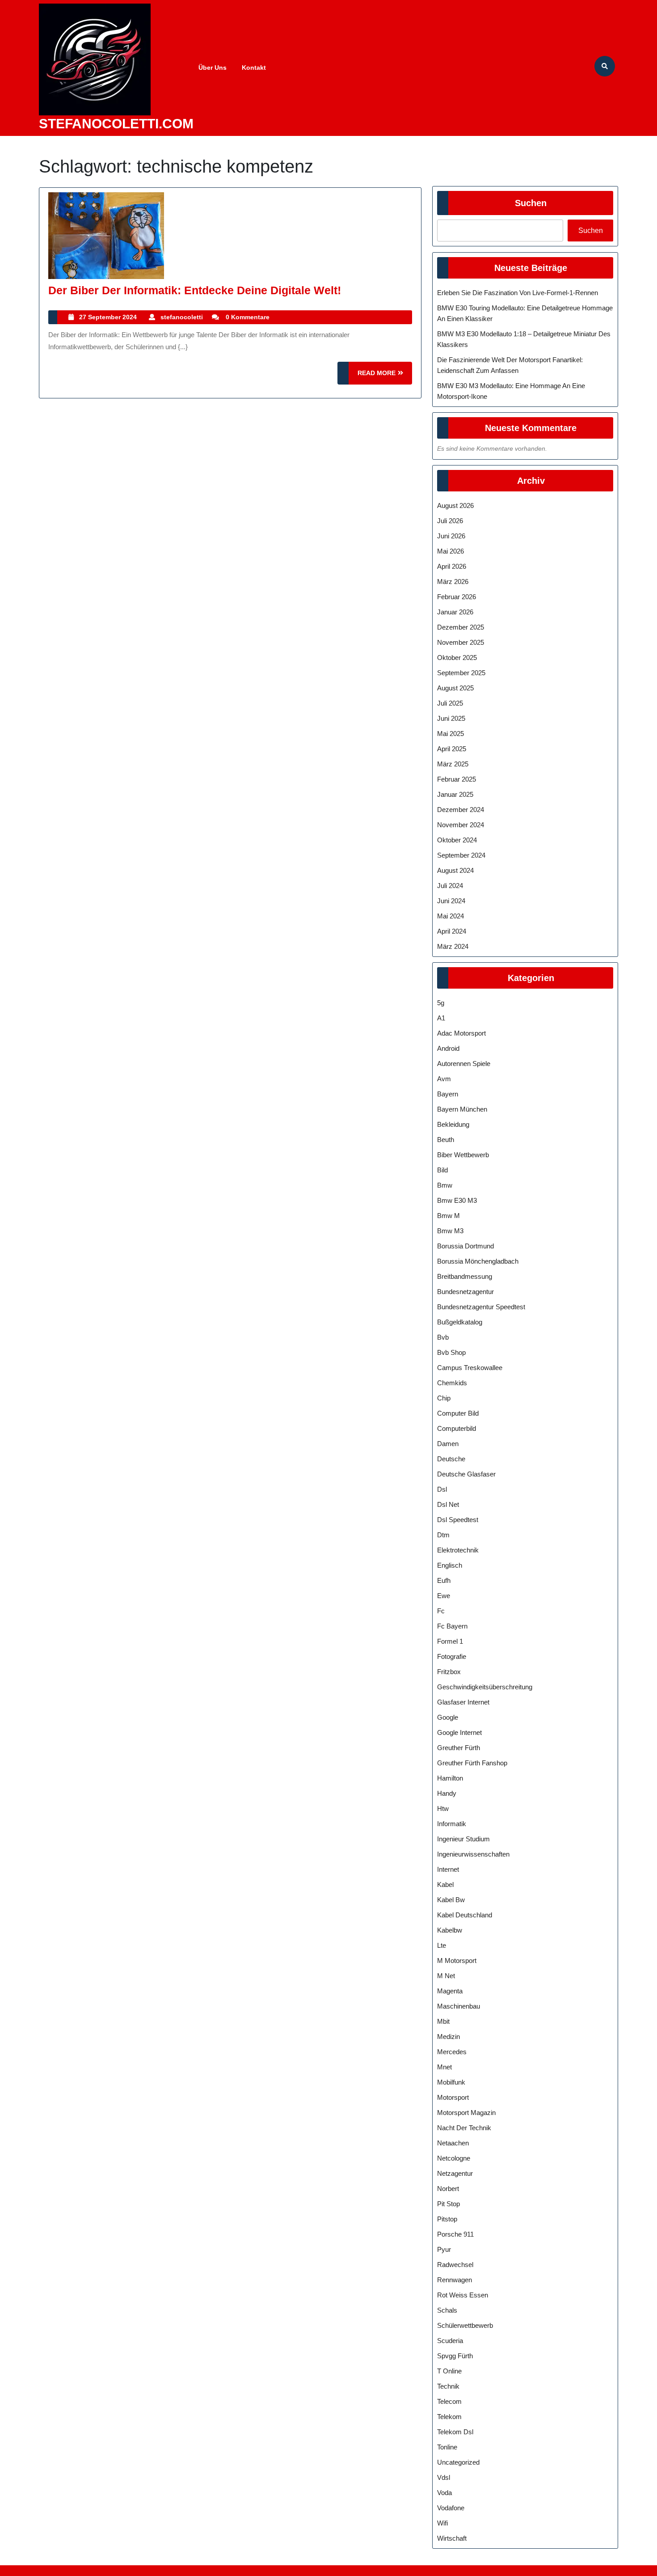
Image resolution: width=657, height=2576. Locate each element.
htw (443, 1808)
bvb (443, 1337)
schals (447, 2310)
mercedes (452, 2052)
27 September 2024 (108, 317)
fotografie (452, 1656)
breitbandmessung (465, 1276)
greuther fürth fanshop (472, 1763)
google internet (459, 1732)
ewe (444, 1596)
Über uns (213, 68)
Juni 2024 (451, 901)
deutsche (451, 1459)
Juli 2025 (450, 703)
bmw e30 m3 (457, 1200)
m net (446, 1976)
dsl (442, 1489)
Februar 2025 (457, 779)
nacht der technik (464, 2128)
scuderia (450, 2341)
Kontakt (254, 68)
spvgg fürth (455, 2356)
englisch (450, 1565)
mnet (444, 2067)
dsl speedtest (458, 1520)
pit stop (449, 2204)
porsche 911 (455, 2234)
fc (441, 1611)
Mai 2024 (451, 916)
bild (442, 1170)
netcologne (454, 2158)
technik (448, 2386)
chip (444, 1398)
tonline (447, 2447)
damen (448, 1444)
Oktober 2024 (457, 840)
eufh (444, 1580)
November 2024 (461, 825)
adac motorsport (461, 1033)
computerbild (457, 1428)
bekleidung (453, 1124)
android (448, 1048)
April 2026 (452, 566)
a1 (441, 1018)
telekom (449, 2417)
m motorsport (457, 1961)
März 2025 (453, 764)
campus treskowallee (470, 1368)
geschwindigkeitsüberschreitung (485, 1687)
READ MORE (385, 377)
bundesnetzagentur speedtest (481, 1307)
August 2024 (455, 870)
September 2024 (461, 855)
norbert (448, 2189)
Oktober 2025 (457, 658)
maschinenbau (459, 2006)
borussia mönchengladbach (478, 1261)
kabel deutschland (465, 1915)
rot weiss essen (463, 2295)
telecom (449, 2401)
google (448, 1717)
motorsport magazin (466, 2113)
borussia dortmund (465, 1246)
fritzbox (449, 1672)
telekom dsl (455, 2432)
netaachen (453, 2143)
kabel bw (451, 1900)
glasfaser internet (463, 1702)
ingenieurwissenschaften (473, 1854)
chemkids (452, 1383)
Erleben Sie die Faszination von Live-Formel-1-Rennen (518, 293)
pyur (444, 2249)
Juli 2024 (450, 886)
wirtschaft (452, 2538)
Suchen (531, 203)
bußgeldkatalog (460, 1322)
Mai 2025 (451, 734)
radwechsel (455, 2265)
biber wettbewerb (463, 1155)
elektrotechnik (458, 1550)
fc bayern (452, 1626)
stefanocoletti (182, 317)
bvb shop (451, 1352)
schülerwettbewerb (465, 2325)
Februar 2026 (457, 597)
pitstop (447, 2219)
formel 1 (450, 1641)
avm (444, 1079)
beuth (446, 1140)
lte (442, 1945)
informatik (452, 1824)
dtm (443, 1535)
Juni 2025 (451, 718)
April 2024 (452, 931)
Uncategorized (458, 2462)
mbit (443, 2021)
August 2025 (455, 688)
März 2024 (453, 946)
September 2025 (461, 673)
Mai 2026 (451, 551)
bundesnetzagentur (465, 1292)
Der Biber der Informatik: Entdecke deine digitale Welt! (195, 290)
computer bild (458, 1413)
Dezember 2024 (461, 810)
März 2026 (453, 582)
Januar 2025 (455, 794)
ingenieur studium (463, 1839)
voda (444, 2493)
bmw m (449, 1216)
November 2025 (461, 642)
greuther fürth (459, 1748)
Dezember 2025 (461, 627)
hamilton (450, 1778)
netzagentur (455, 2173)
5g (441, 1003)
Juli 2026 (450, 521)
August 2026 (455, 505)
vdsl (444, 2477)
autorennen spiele (464, 1064)
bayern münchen (462, 1109)
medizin (449, 2037)
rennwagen (455, 2280)
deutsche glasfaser (466, 1474)
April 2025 (452, 749)
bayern (448, 1094)
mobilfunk (451, 2082)
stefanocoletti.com (116, 124)
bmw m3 (450, 1231)
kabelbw (450, 1930)
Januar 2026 (455, 612)
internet (448, 1869)
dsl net (448, 1504)
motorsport (453, 2097)
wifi (442, 2523)
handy (447, 1793)
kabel (445, 1884)
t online (449, 2371)
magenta (450, 1991)
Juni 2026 (451, 536)
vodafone (451, 2508)
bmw (445, 1185)
